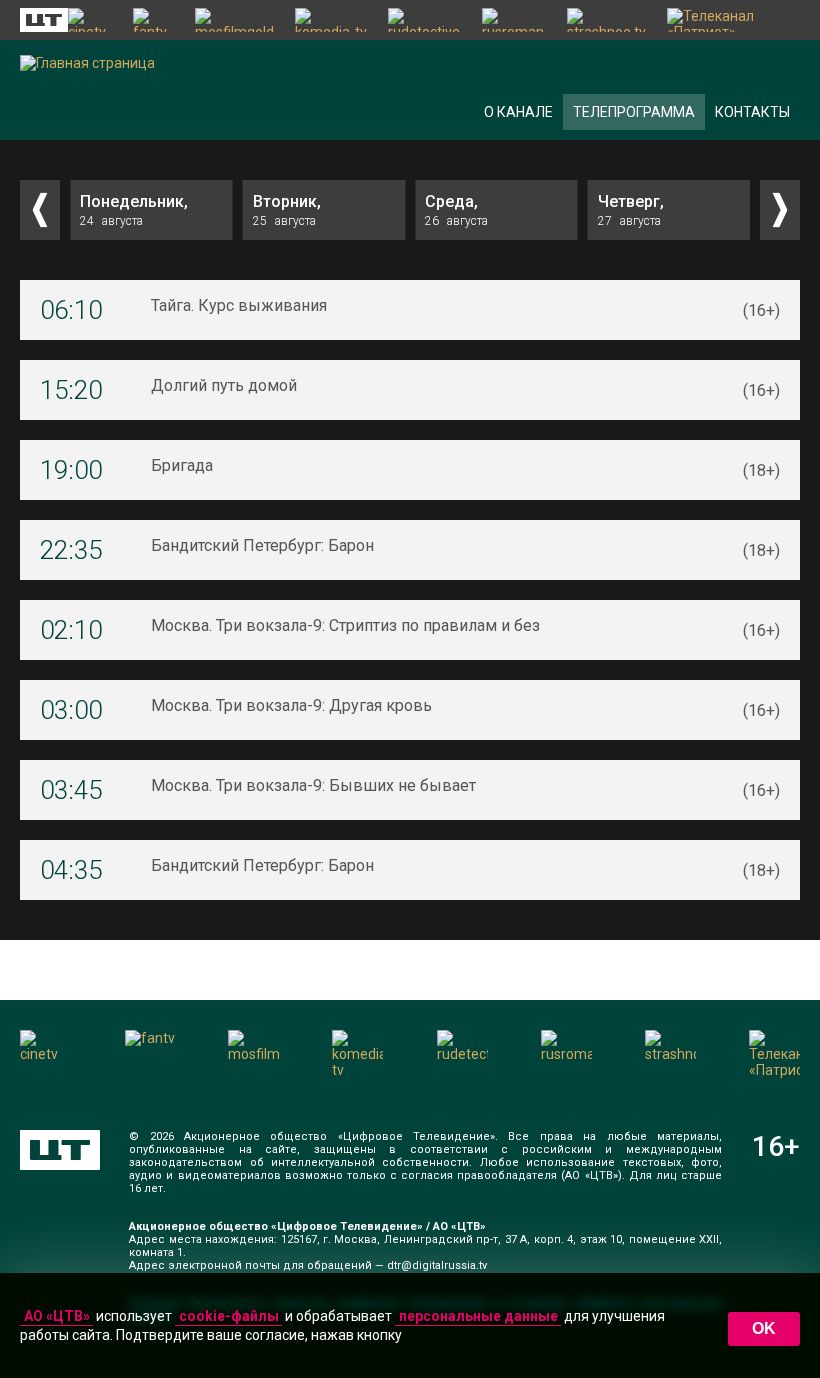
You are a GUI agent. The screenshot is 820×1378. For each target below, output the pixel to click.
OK (764, 1328)
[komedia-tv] (332, 20)
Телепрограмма (634, 112)
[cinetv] (90, 20)
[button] (40, 210)
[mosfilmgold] (235, 20)
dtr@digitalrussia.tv (437, 1265)
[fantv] (154, 20)
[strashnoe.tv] (607, 20)
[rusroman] (514, 20)
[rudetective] (425, 20)
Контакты (752, 112)
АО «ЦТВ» (57, 1316)
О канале (518, 112)
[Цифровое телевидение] (60, 1150)
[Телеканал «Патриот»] (733, 20)
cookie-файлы (229, 1316)
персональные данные (478, 1316)
